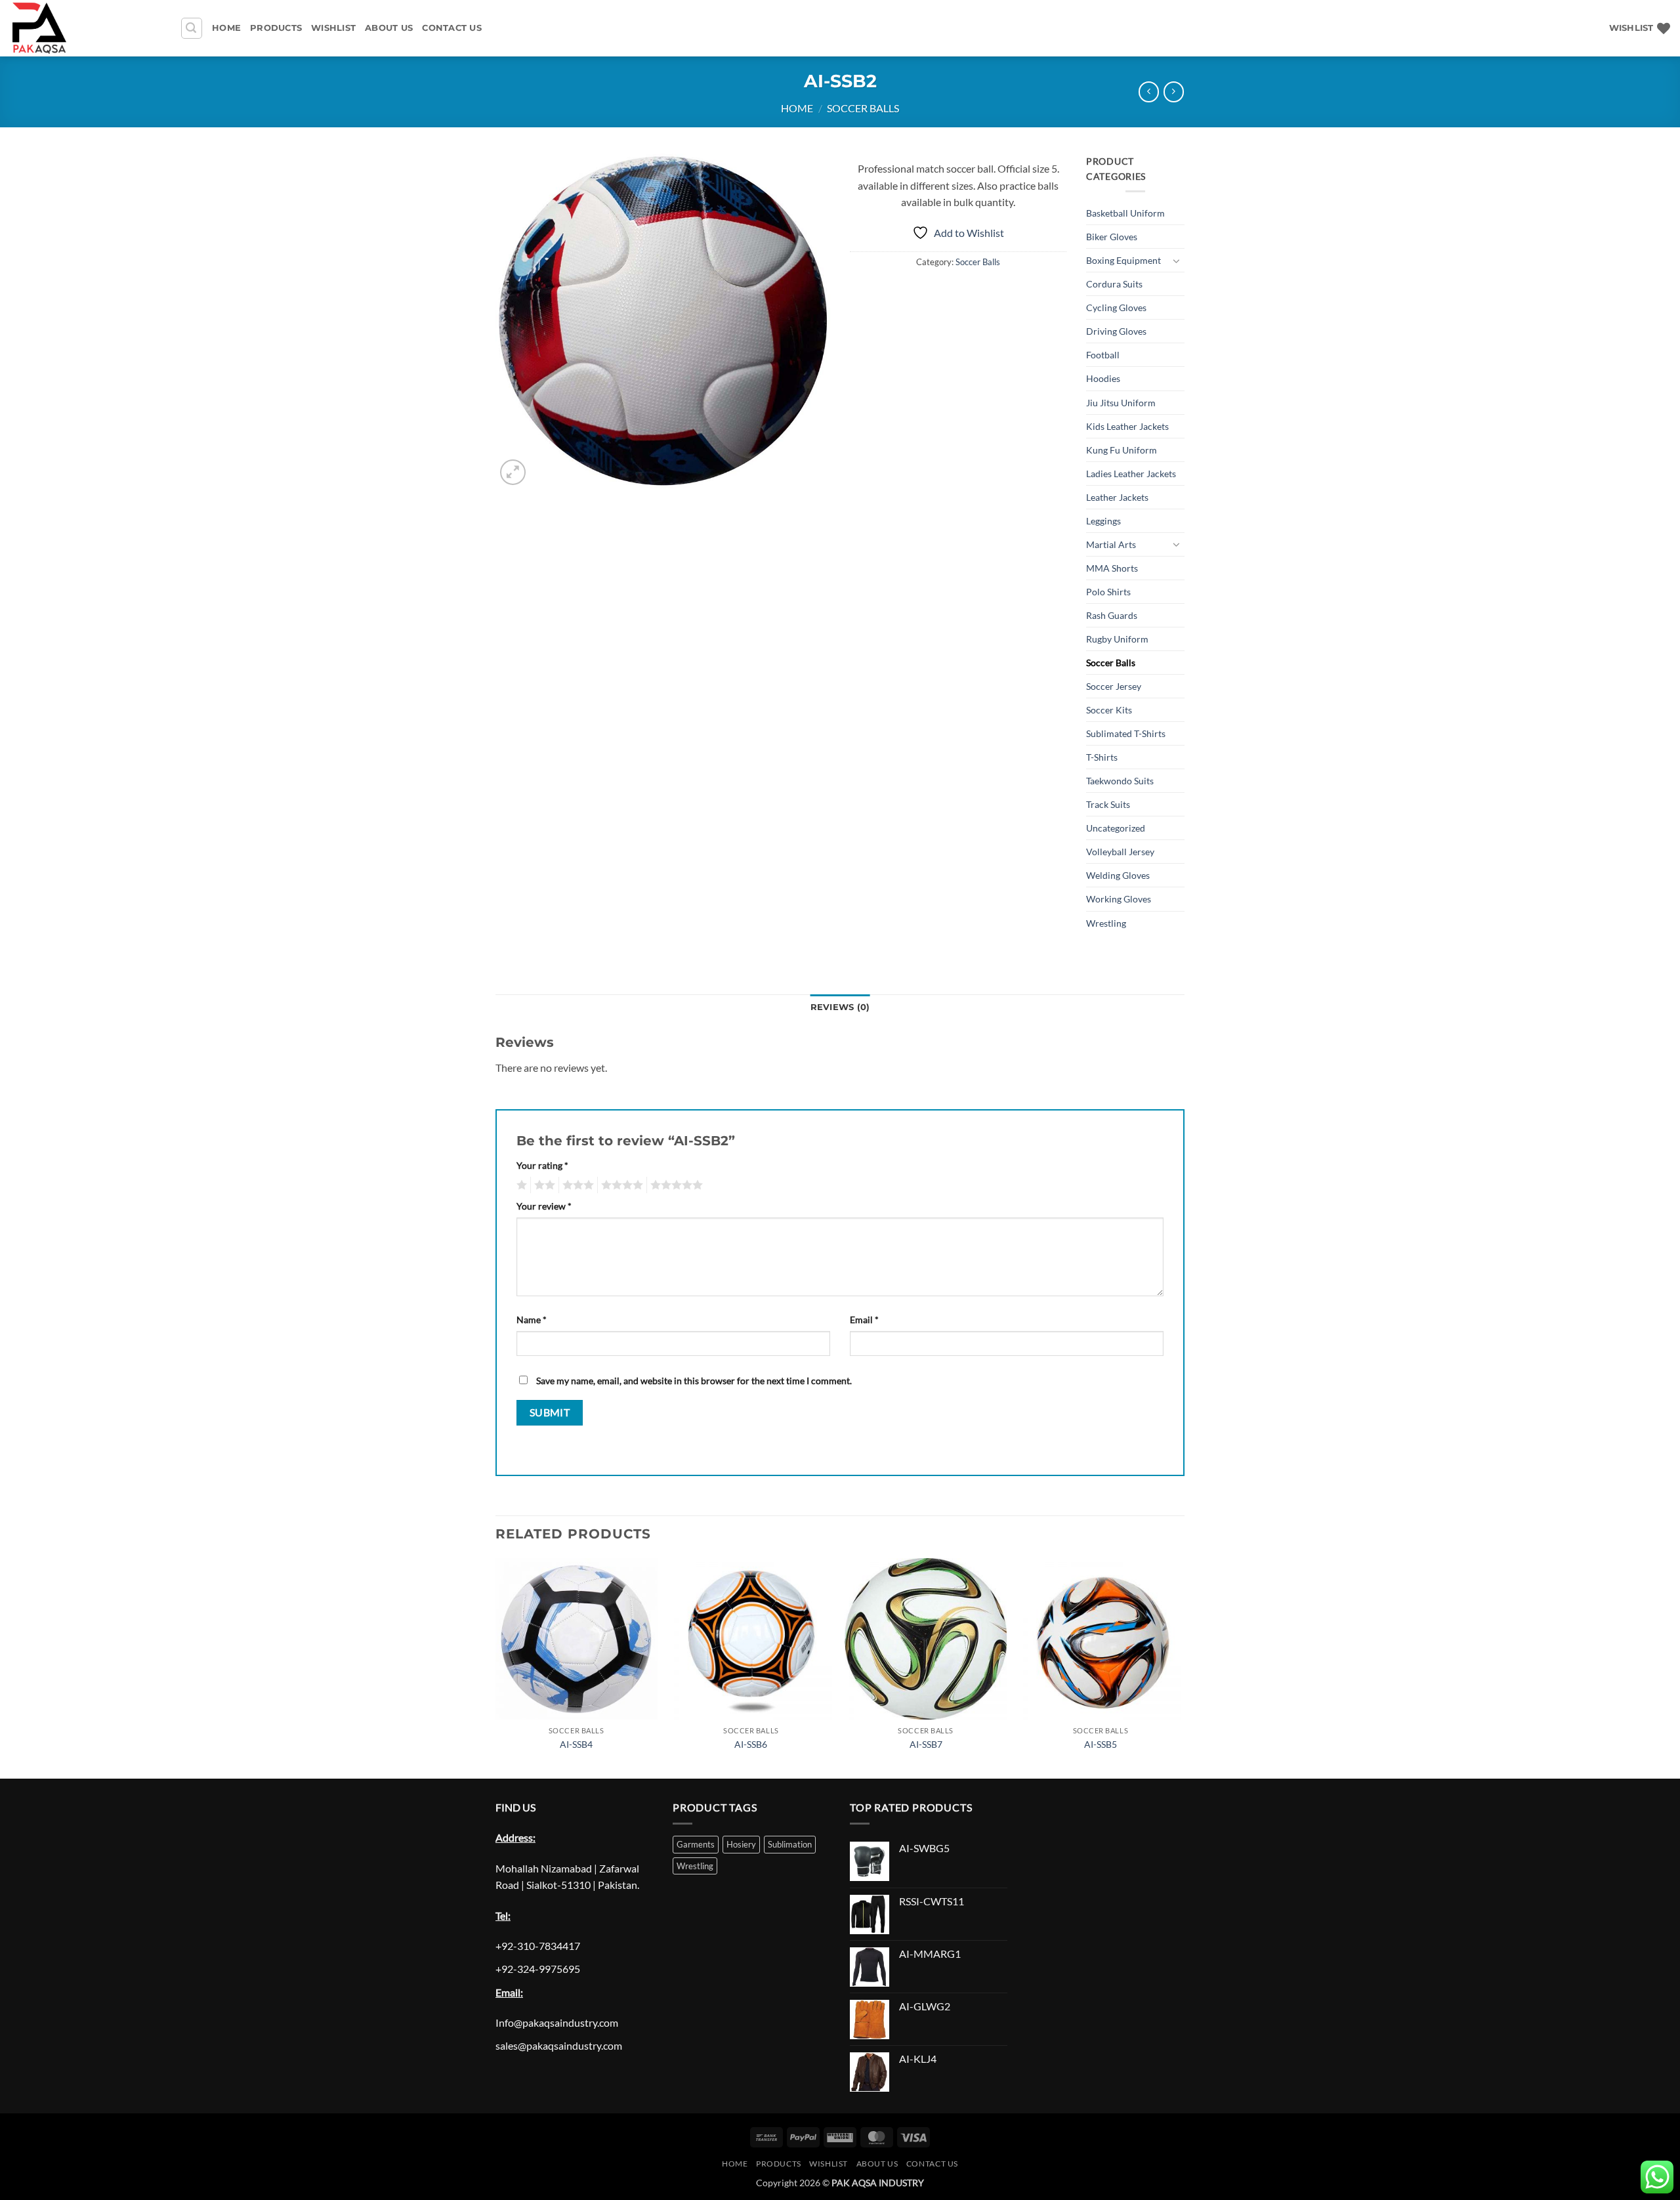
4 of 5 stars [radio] (620, 1185)
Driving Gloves (1116, 331)
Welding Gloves (1118, 875)
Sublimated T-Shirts (1126, 733)
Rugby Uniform (1117, 639)
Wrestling (1106, 923)
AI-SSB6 (751, 1744)
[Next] (1181, 1667)
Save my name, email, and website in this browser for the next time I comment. (694, 1381)
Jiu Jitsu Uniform (1121, 403)
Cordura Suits (1114, 284)
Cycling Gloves (1116, 307)
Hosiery (741, 1844)
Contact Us (452, 28)
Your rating (542, 1165)
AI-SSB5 (1101, 1744)
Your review (544, 1206)
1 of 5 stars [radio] (520, 1185)
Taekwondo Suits (1120, 781)
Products (276, 28)
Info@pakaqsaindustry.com (557, 2022)
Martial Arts (1111, 544)
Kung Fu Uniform (1122, 450)
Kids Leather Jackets (1127, 426)
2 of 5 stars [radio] (543, 1185)
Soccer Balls (863, 108)
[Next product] (1149, 92)
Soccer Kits (1109, 710)
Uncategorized (1116, 828)
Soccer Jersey (1114, 686)
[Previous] (496, 1667)
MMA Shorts (1112, 568)
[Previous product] (1174, 92)
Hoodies (1103, 378)
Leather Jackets (1117, 497)
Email (864, 1320)
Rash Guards (1112, 615)
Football (1103, 355)
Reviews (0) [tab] (840, 1007)
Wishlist (333, 28)
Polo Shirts (1108, 592)
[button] (192, 28)
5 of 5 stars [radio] (675, 1185)
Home (226, 28)
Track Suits (1108, 804)
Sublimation (790, 1844)
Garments (696, 1844)
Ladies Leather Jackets (1131, 474)
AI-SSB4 (576, 1744)
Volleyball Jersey (1120, 852)
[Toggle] (1177, 261)
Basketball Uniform (1125, 213)
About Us (389, 28)
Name (532, 1320)
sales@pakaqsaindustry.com (559, 2045)
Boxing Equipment (1123, 260)
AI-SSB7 (926, 1744)
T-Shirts (1102, 757)
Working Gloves (1119, 899)
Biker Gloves (1112, 237)
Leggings (1103, 521)
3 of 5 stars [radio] (576, 1185)
